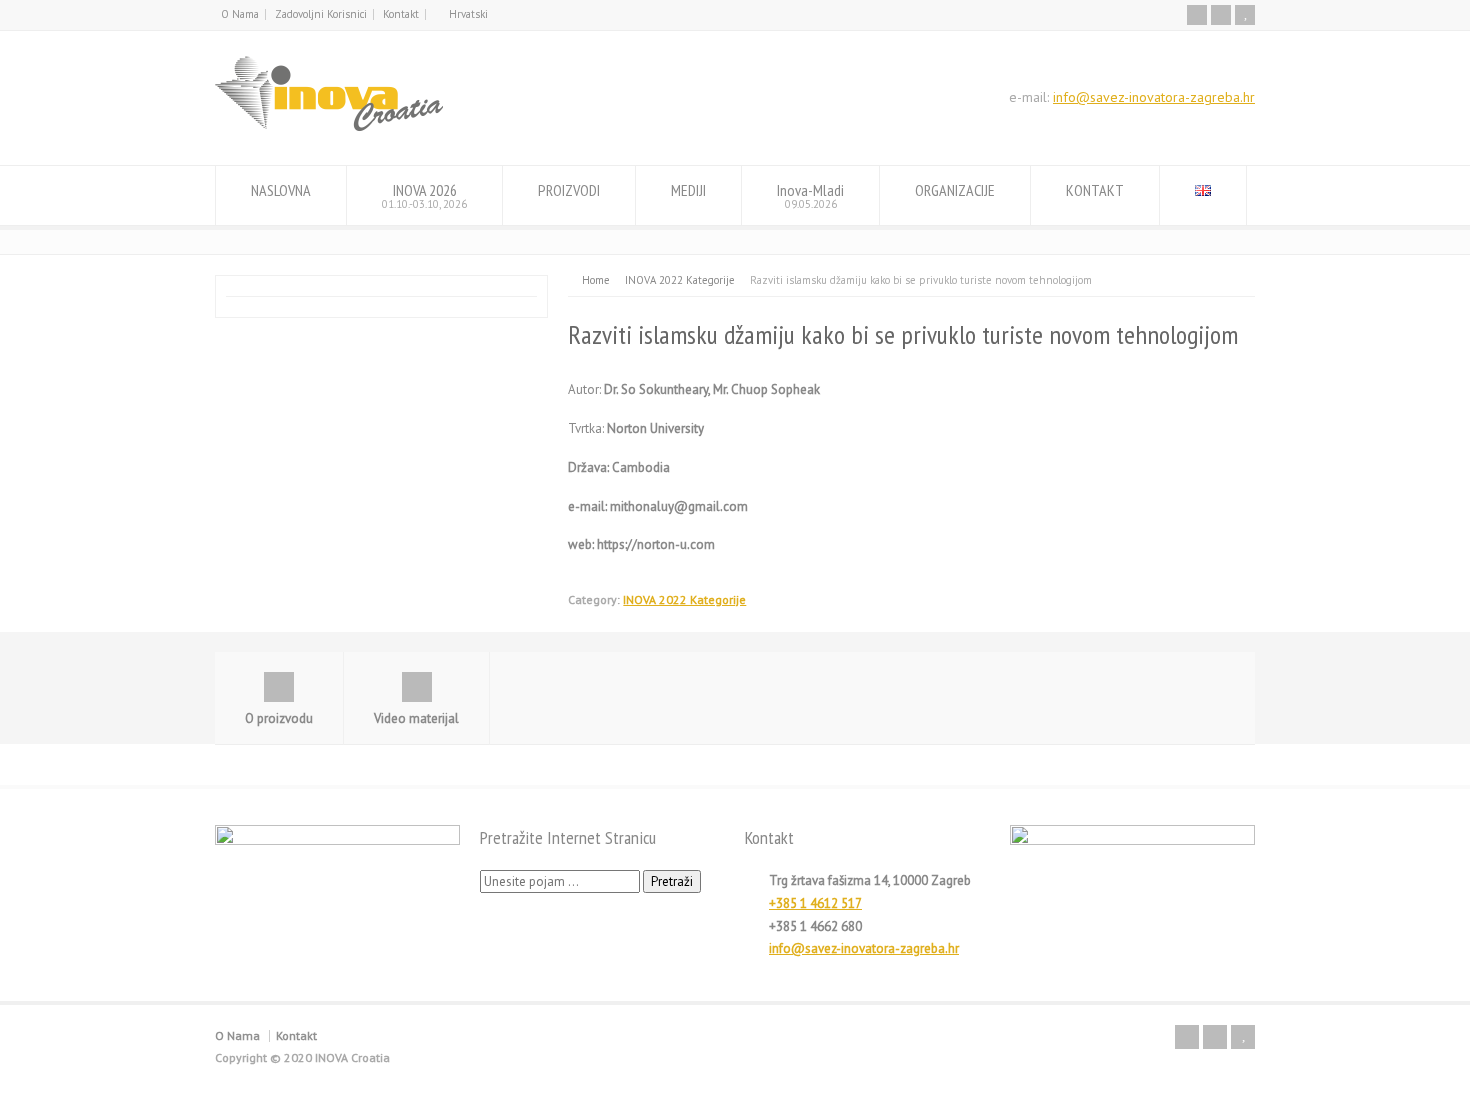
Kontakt (401, 14)
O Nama (240, 14)
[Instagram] (1221, 15)
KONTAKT (1095, 190)
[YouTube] (1245, 15)
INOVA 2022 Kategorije (684, 599)
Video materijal (416, 718)
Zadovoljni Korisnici (321, 14)
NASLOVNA (281, 190)
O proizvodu (279, 718)
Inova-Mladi (810, 195)
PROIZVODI (569, 190)
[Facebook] (1197, 15)
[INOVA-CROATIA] (329, 127)
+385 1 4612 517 (815, 903)
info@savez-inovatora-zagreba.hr (1154, 97)
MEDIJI (688, 190)
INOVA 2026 (424, 195)
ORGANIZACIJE (955, 190)
